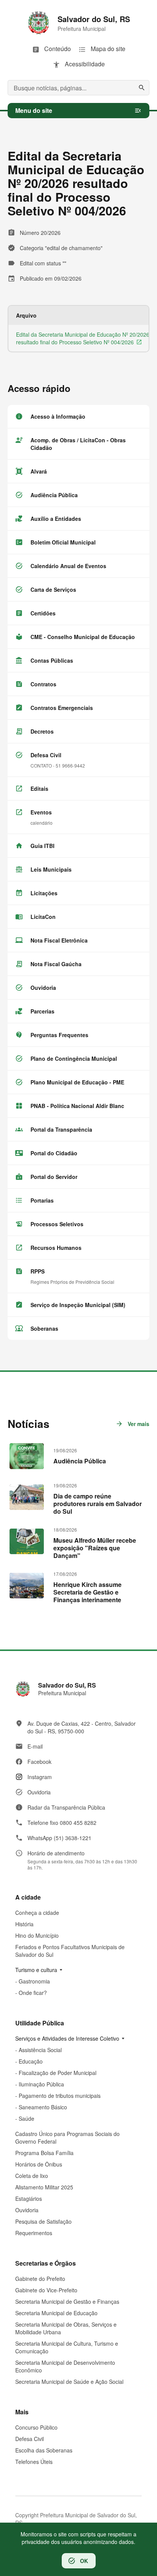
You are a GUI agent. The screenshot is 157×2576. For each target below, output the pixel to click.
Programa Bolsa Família (44, 2153)
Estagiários (29, 2199)
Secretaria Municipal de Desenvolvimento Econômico (65, 2366)
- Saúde (25, 2118)
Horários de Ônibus (39, 2164)
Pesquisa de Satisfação (43, 2221)
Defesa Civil (30, 2439)
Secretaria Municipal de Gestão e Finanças (67, 2301)
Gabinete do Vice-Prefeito (46, 2290)
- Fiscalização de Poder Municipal (56, 2073)
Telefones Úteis (34, 2462)
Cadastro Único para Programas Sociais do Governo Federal (67, 2138)
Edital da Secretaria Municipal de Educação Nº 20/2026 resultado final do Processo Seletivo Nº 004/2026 (83, 338)
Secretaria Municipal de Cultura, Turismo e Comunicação (67, 2347)
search (142, 88)
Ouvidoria (27, 2210)
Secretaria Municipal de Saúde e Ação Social (69, 2382)
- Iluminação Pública (40, 2084)
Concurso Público (36, 2427)
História (24, 1924)
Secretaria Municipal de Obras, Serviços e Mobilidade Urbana (66, 2328)
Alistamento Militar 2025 (44, 2187)
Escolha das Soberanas (44, 2450)
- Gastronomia (33, 1981)
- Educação (29, 2061)
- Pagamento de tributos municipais (58, 2096)
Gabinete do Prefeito (40, 2279)
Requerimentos (34, 2233)
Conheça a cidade (37, 1913)
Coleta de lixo (32, 2176)
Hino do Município (37, 1935)
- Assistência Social (38, 2050)
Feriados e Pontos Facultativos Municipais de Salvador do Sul (70, 1951)
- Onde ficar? (31, 1993)
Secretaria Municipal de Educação (56, 2313)
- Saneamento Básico (41, 2107)
